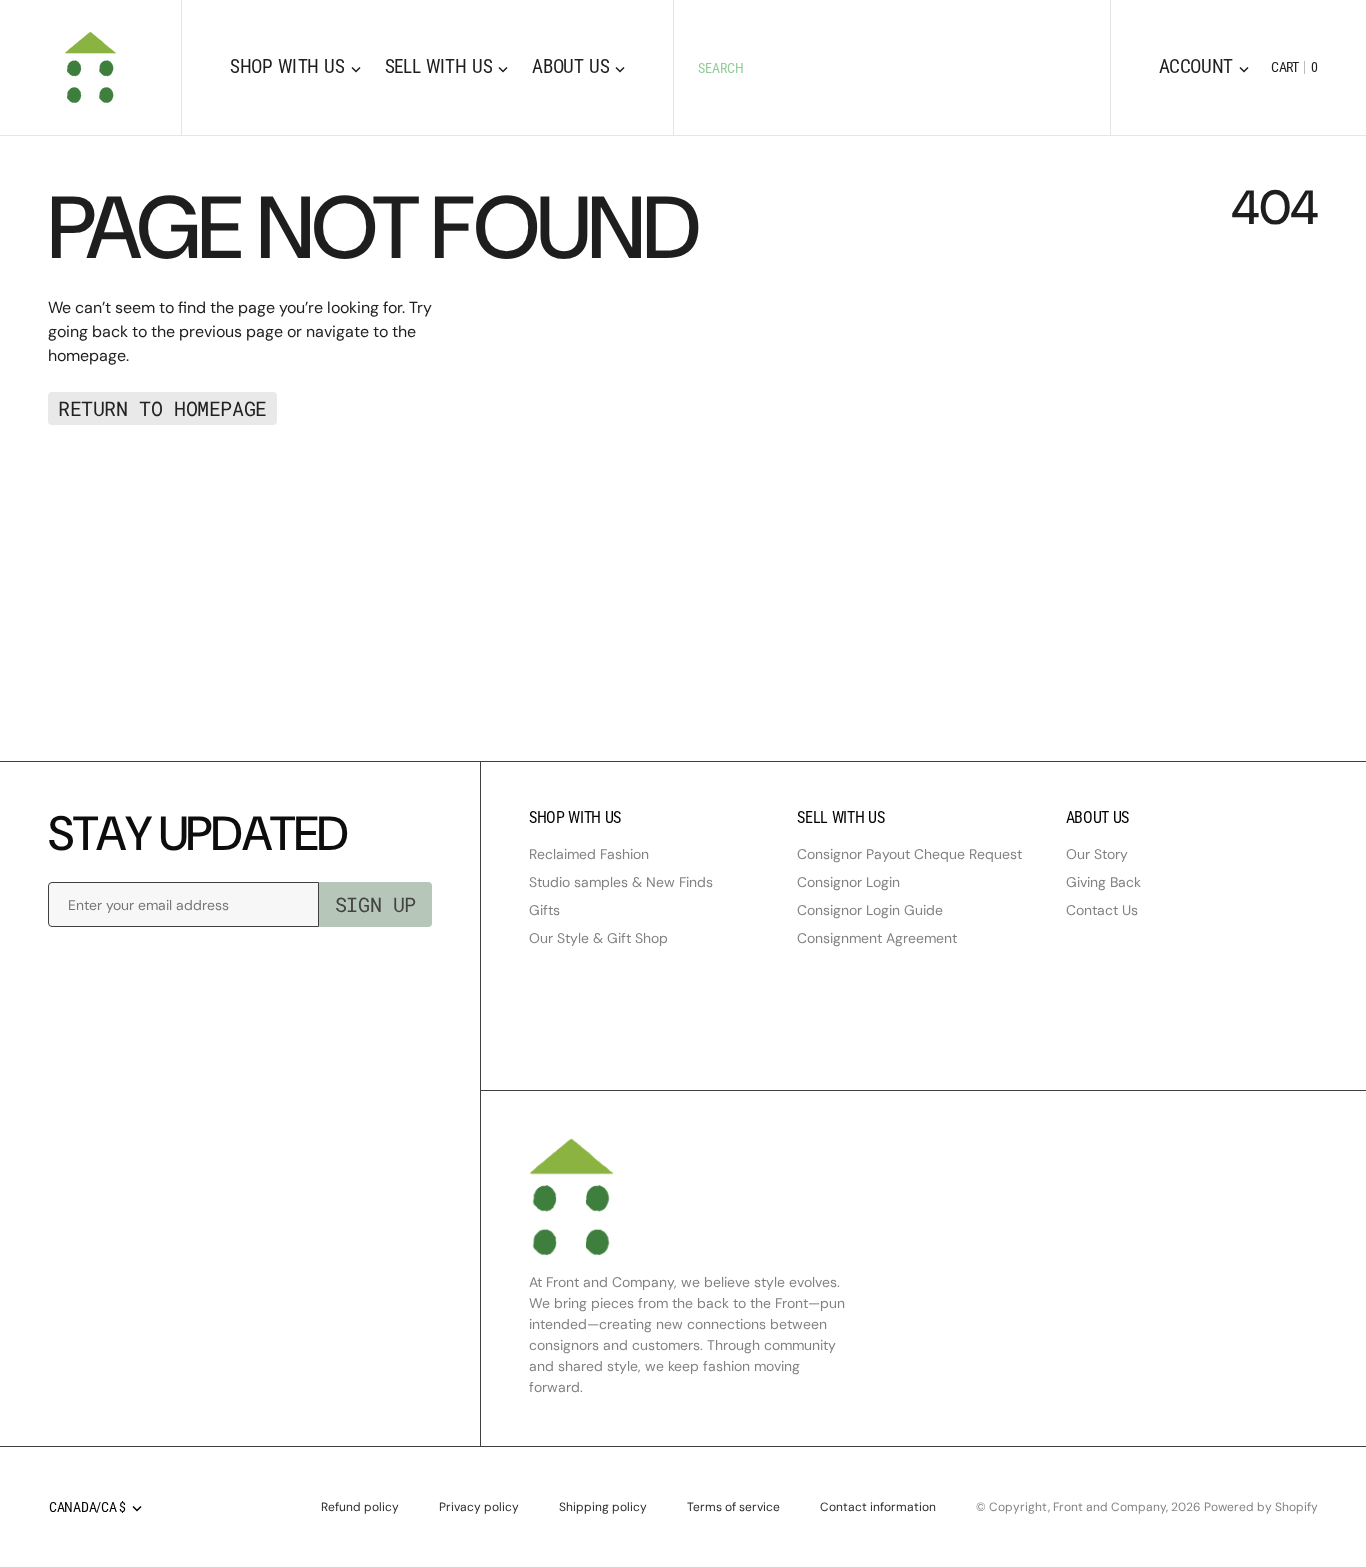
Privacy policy (479, 1507)
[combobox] (891, 67)
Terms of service (733, 1507)
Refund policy (360, 1507)
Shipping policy (603, 1507)
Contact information (878, 1507)
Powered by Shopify (1261, 1507)
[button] (1204, 67)
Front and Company (1109, 1507)
